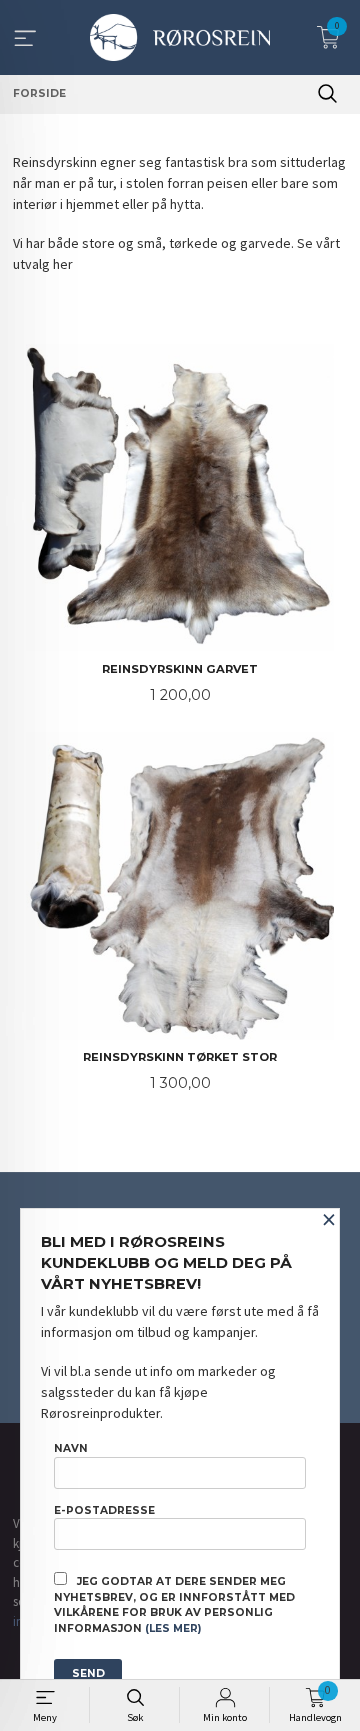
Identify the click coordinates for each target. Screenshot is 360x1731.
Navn (71, 1448)
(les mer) (173, 1628)
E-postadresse (104, 1510)
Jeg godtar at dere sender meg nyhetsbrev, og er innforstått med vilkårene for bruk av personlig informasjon (174, 1605)
